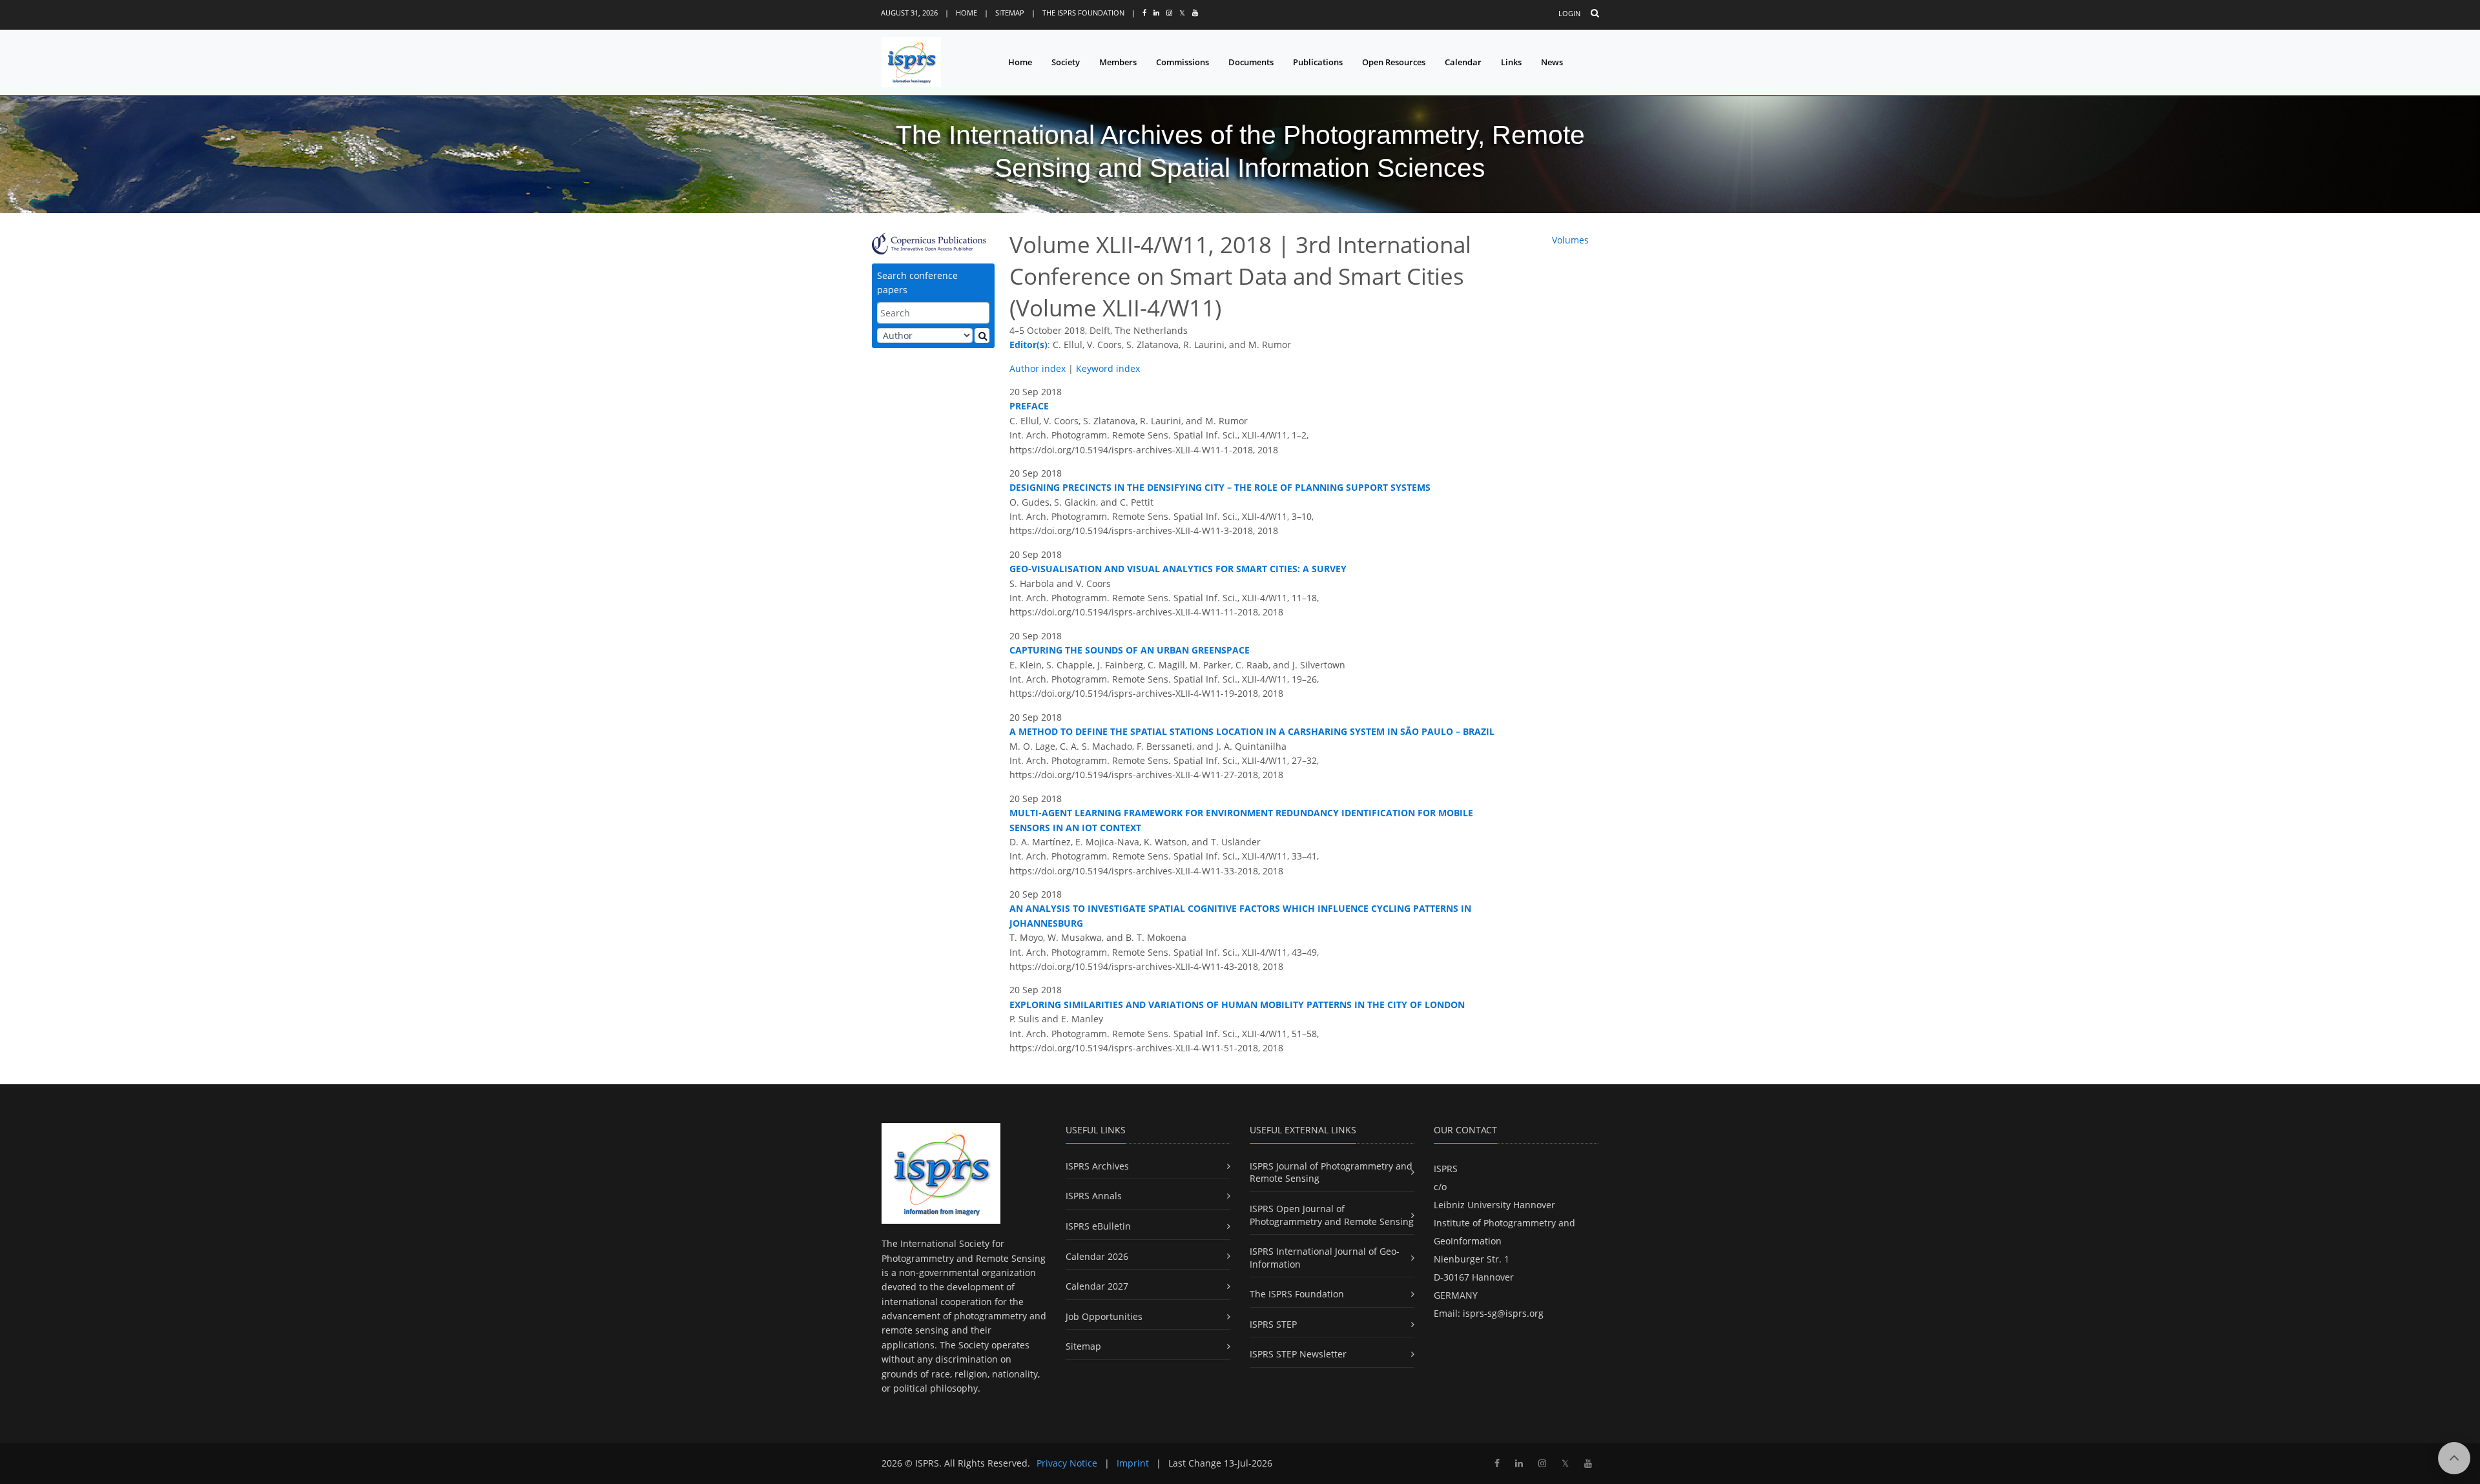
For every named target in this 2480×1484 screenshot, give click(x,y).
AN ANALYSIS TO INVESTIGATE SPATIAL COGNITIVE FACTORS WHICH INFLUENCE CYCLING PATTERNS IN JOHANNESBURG (1240, 915)
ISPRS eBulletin (1098, 1226)
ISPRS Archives (1097, 1166)
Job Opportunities (1104, 1316)
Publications (1318, 62)
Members (1118, 62)
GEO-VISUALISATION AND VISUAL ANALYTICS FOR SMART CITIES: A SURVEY (1178, 569)
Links (1511, 62)
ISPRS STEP (1273, 1324)
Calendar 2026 (1097, 1256)
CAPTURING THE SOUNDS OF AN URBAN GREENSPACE (1130, 650)
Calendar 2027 (1097, 1286)
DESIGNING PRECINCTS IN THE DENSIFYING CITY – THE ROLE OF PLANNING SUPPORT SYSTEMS (1220, 487)
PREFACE (1029, 406)
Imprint (1133, 1463)
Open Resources (1394, 62)
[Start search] (982, 335)
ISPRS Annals (1094, 1196)
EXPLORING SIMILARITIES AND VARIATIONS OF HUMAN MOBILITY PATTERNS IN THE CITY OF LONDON (1237, 1005)
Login (1569, 13)
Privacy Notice (1067, 1463)
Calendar (1463, 62)
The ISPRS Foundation (1083, 13)
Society (1066, 62)
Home (966, 13)
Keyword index (1108, 368)
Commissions (1183, 62)
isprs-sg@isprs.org (1503, 1313)
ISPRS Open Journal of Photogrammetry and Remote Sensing (1332, 1215)
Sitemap (1010, 13)
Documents (1251, 62)
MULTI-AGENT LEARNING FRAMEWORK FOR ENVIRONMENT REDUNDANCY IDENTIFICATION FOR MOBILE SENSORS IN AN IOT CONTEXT (1241, 820)
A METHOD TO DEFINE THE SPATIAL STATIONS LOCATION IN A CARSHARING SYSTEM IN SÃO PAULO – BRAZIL (1252, 731)
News (1552, 62)
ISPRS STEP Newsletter (1298, 1354)
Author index (1038, 368)
